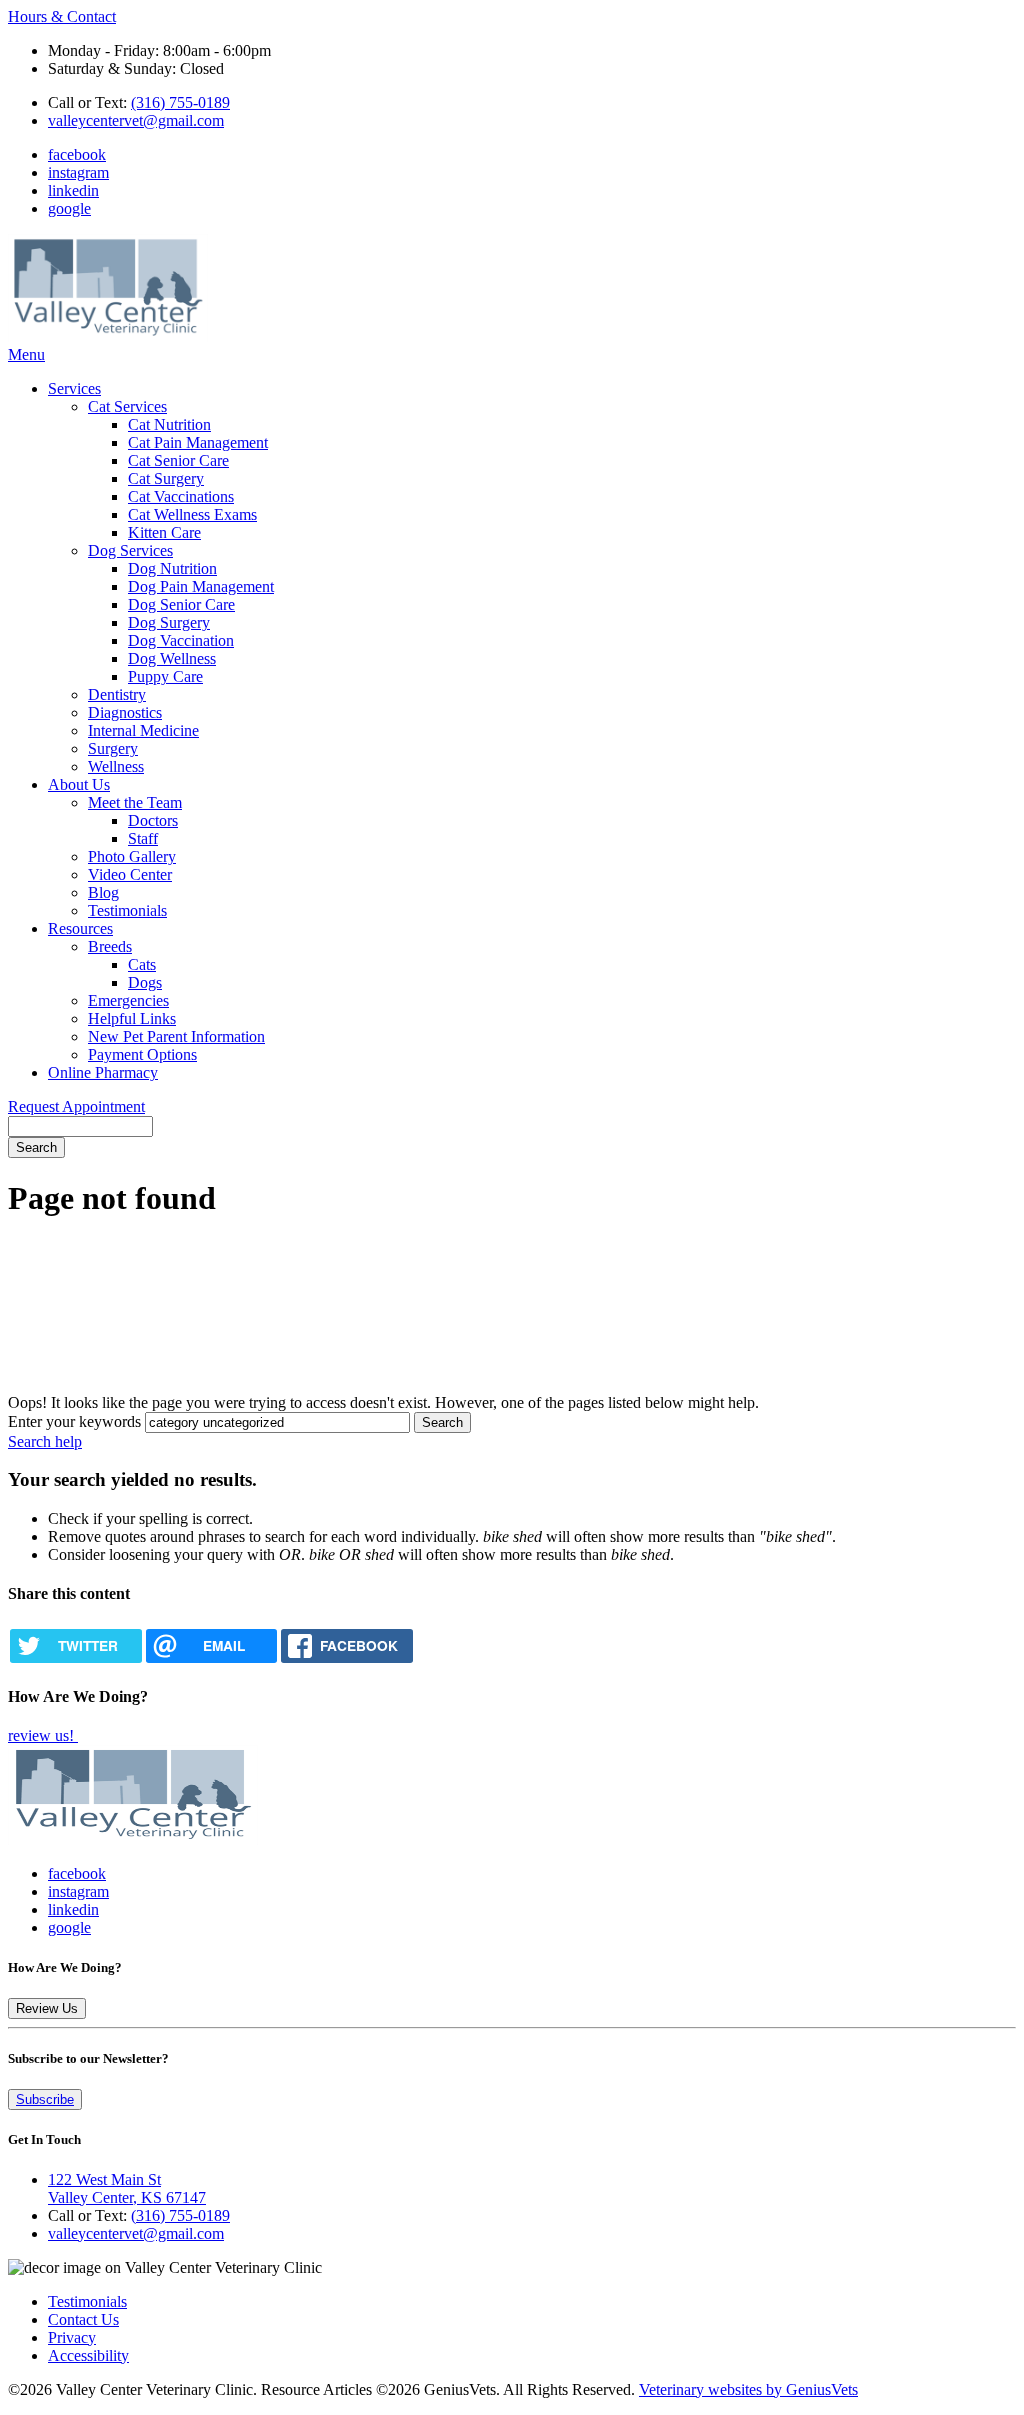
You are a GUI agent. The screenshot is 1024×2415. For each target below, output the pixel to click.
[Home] (108, 336)
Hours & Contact (62, 16)
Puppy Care (165, 676)
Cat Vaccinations (181, 496)
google (69, 208)
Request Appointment (76, 1106)
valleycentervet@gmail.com (136, 120)
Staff (143, 838)
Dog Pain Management (201, 586)
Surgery (113, 748)
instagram (78, 172)
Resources (80, 928)
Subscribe (45, 2099)
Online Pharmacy (103, 1072)
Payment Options (142, 1054)
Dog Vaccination (181, 640)
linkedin (73, 190)
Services (74, 388)
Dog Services (130, 550)
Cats (142, 964)
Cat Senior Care (178, 460)
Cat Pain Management (198, 442)
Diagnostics (125, 712)
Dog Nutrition (172, 568)
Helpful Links (132, 1018)
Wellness (116, 766)
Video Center (130, 874)
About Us (79, 784)
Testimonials (127, 910)
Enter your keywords (74, 1421)
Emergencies (128, 1000)
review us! (43, 1735)
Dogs (145, 982)
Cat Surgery (166, 478)
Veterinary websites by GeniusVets (748, 2389)
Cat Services (127, 406)
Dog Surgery (169, 622)
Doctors (153, 820)
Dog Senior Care (181, 604)
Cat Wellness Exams (192, 514)
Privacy (72, 2337)
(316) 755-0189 (180, 102)
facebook (77, 154)
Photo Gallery (132, 856)
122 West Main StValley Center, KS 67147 (127, 2188)
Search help (45, 1441)
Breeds (110, 946)
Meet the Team (135, 802)
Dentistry (117, 694)
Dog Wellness (172, 658)
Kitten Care (164, 532)
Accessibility (88, 2355)
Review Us (47, 2008)
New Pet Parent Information (176, 1036)
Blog (103, 892)
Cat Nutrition (169, 424)
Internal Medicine (143, 730)
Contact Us (83, 2319)
